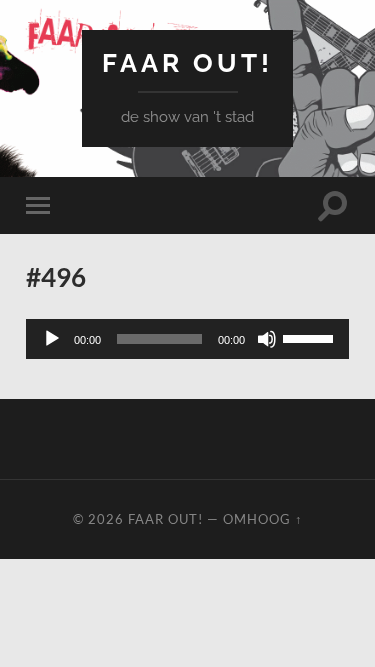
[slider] (311, 337)
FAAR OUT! (187, 62)
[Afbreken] (267, 339)
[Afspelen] (52, 339)
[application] (187, 339)
